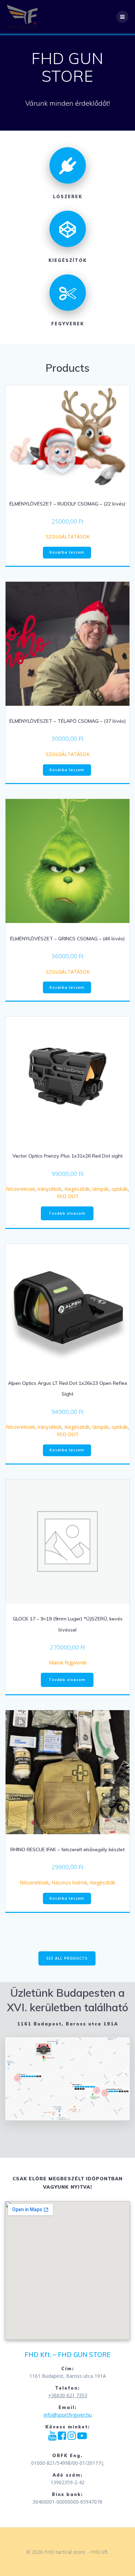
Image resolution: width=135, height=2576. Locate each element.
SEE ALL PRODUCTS (67, 1958)
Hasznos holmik (69, 1883)
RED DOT (68, 1196)
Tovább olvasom (67, 1213)
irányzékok (50, 1189)
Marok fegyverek (68, 1663)
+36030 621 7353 (68, 2395)
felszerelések (20, 1189)
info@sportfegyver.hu (68, 2415)
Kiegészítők (77, 1189)
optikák (120, 1189)
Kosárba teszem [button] (67, 552)
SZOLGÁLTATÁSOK (68, 537)
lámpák (101, 1189)
